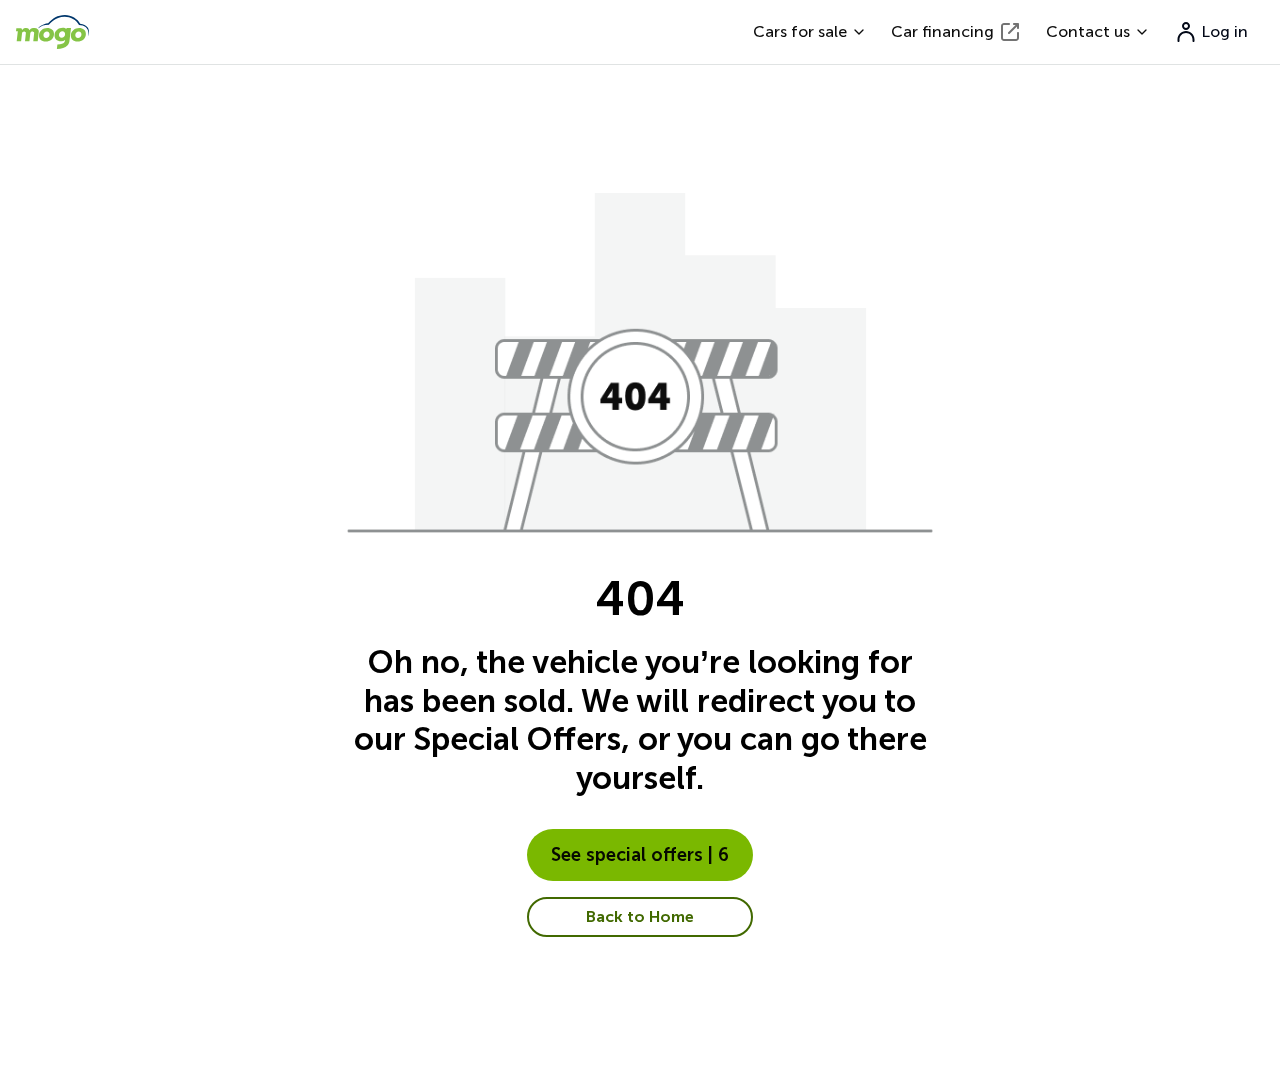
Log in (1225, 31)
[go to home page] (52, 32)
